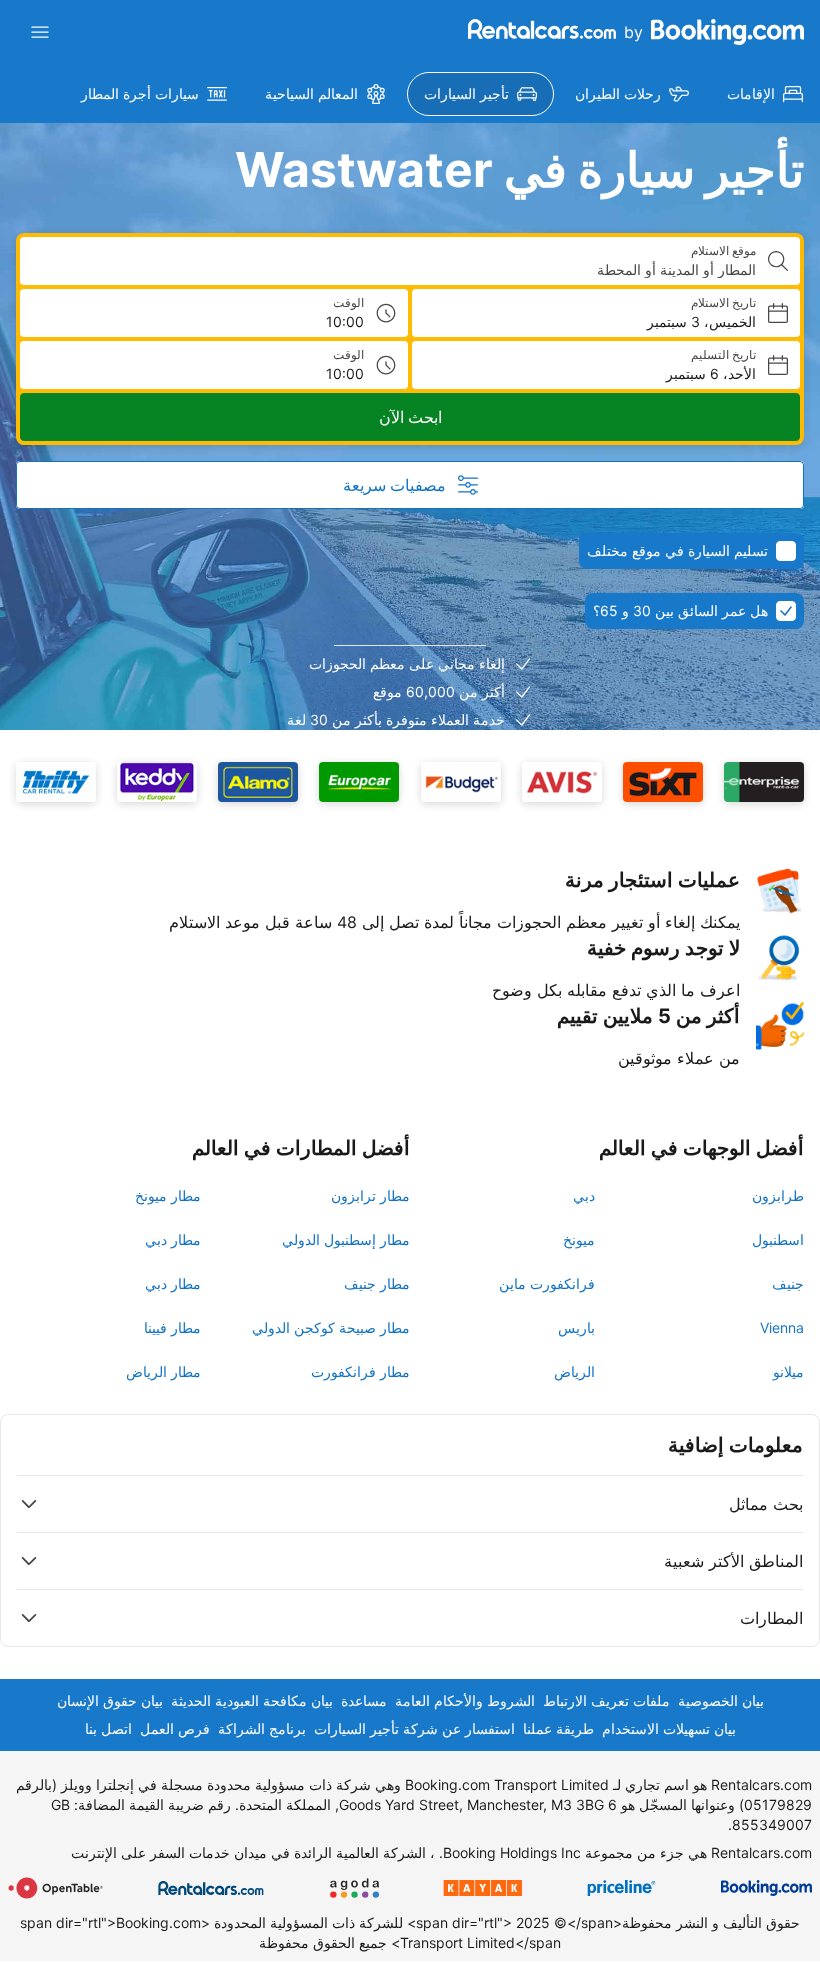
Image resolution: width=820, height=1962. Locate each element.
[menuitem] (765, 94)
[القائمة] (40, 32)
